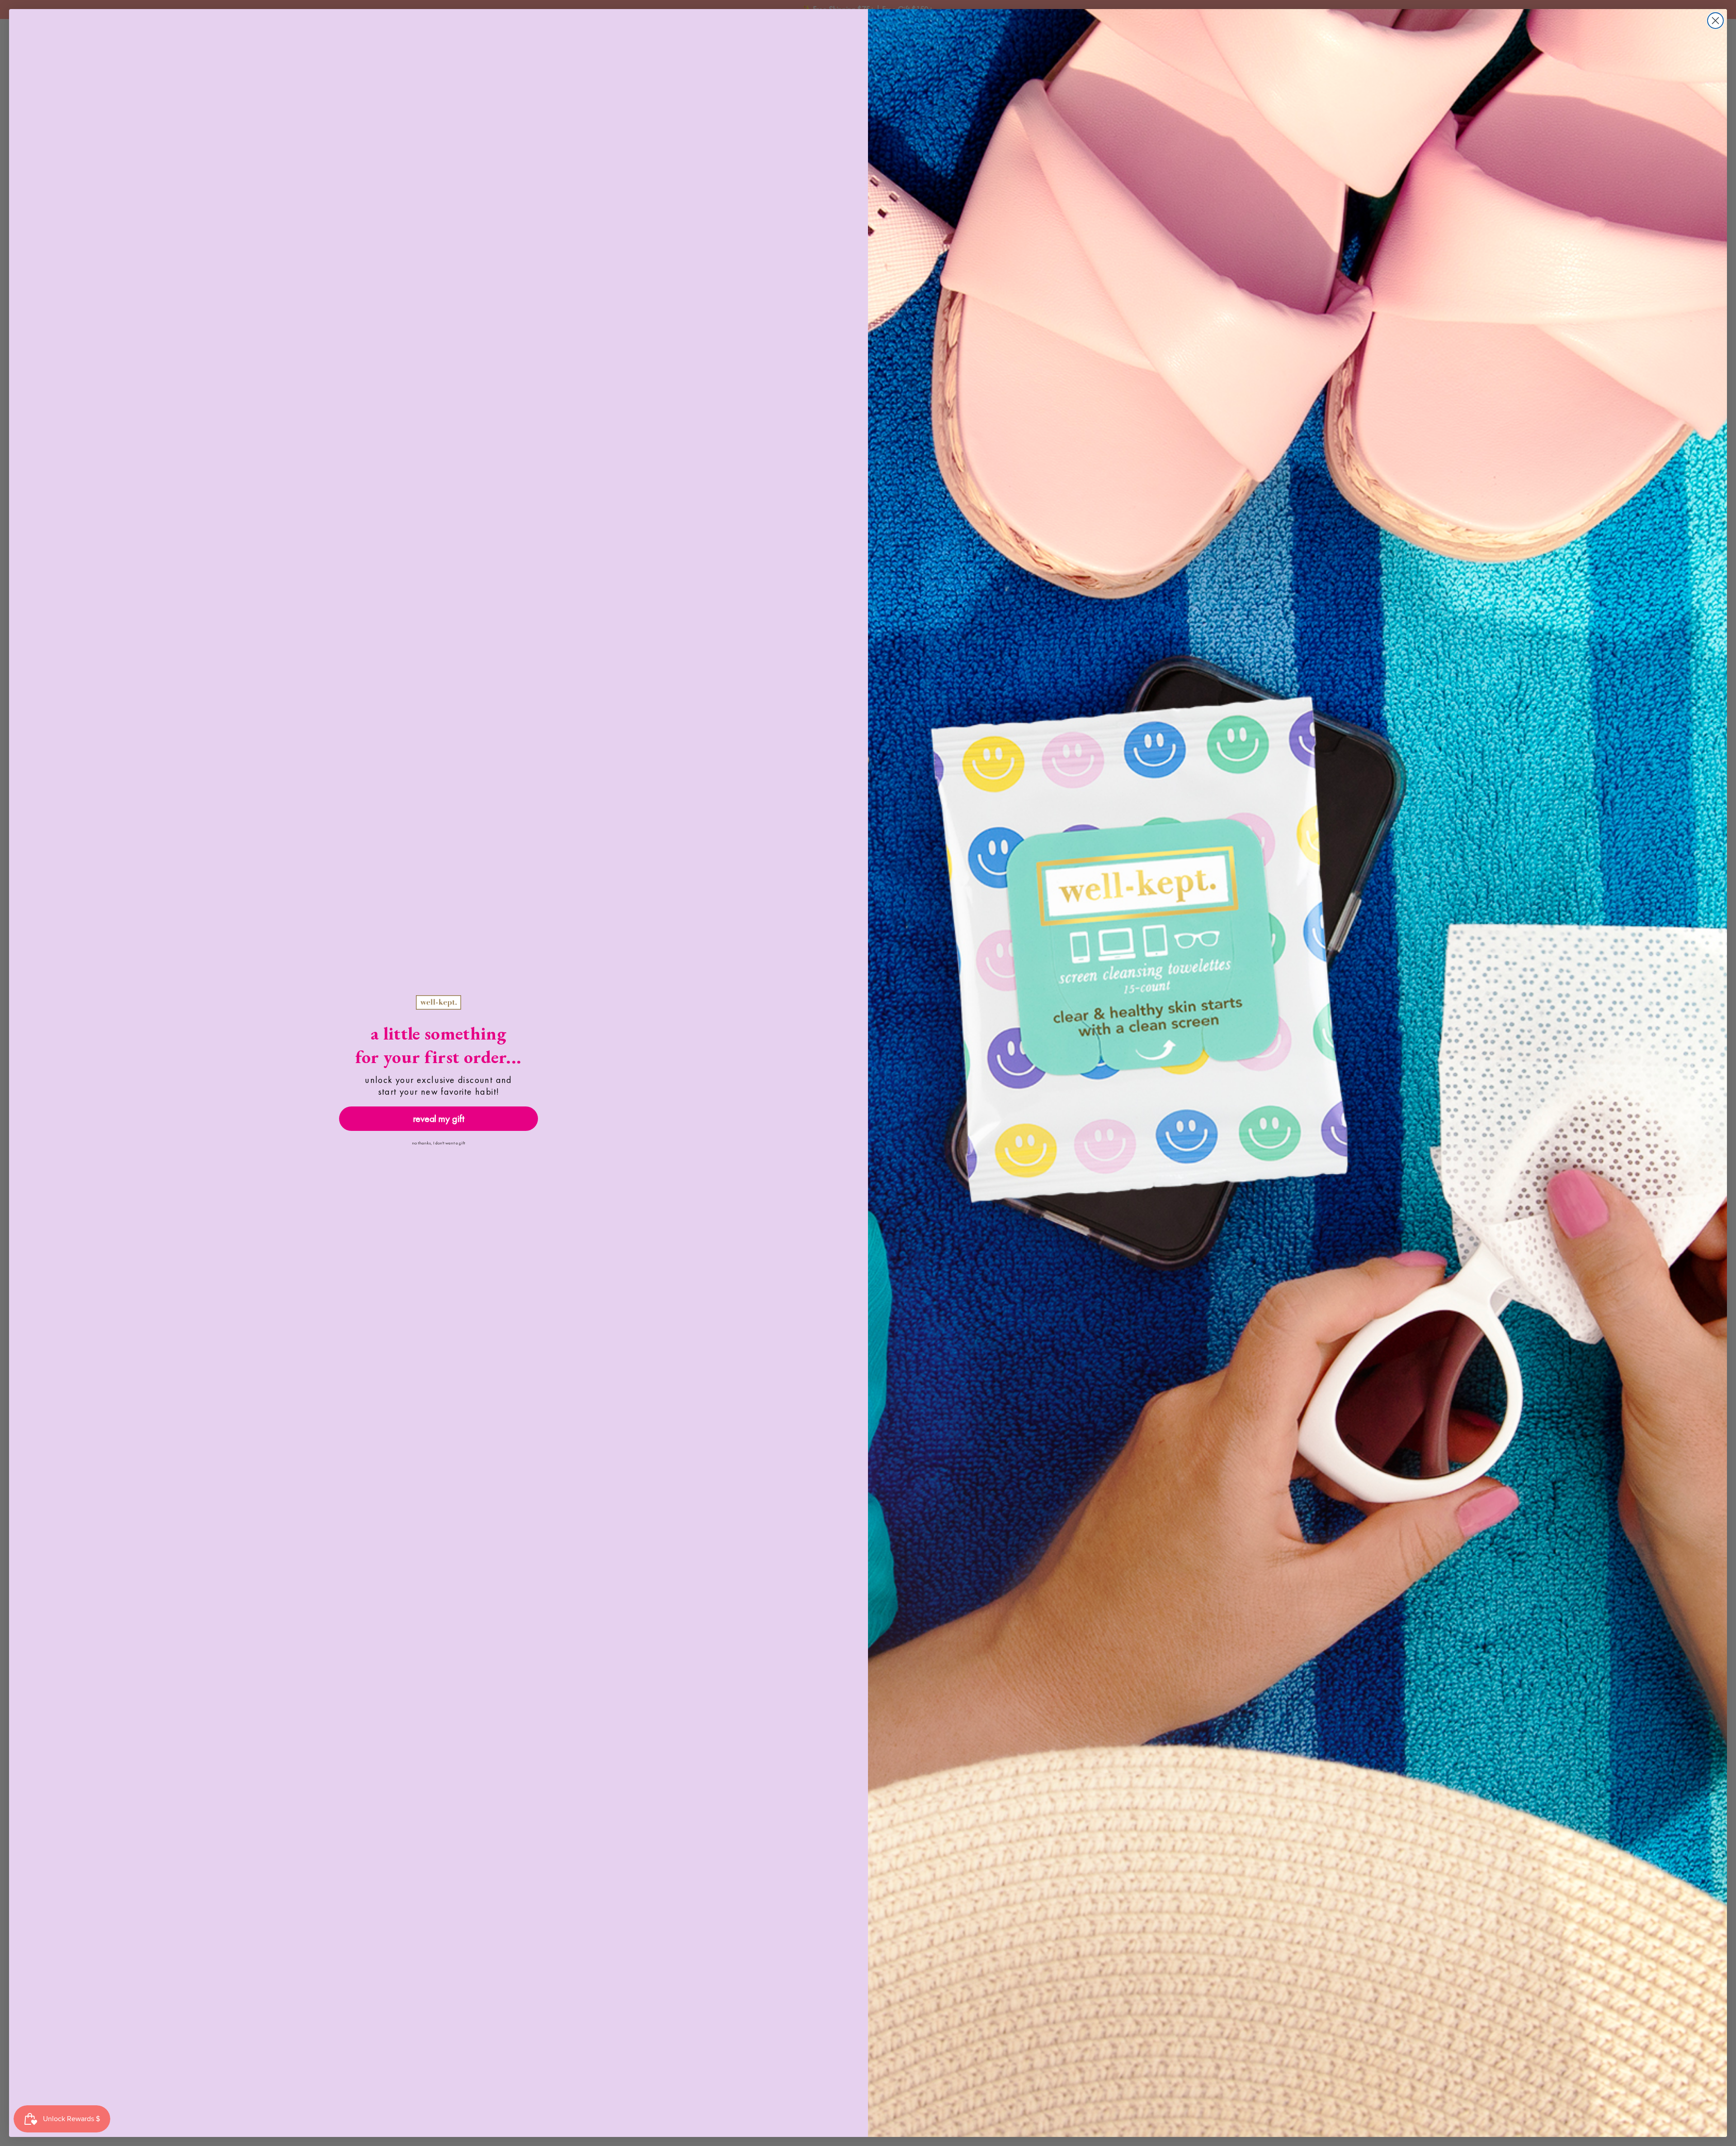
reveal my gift (439, 1118)
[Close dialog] (1715, 21)
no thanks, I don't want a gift (439, 1143)
